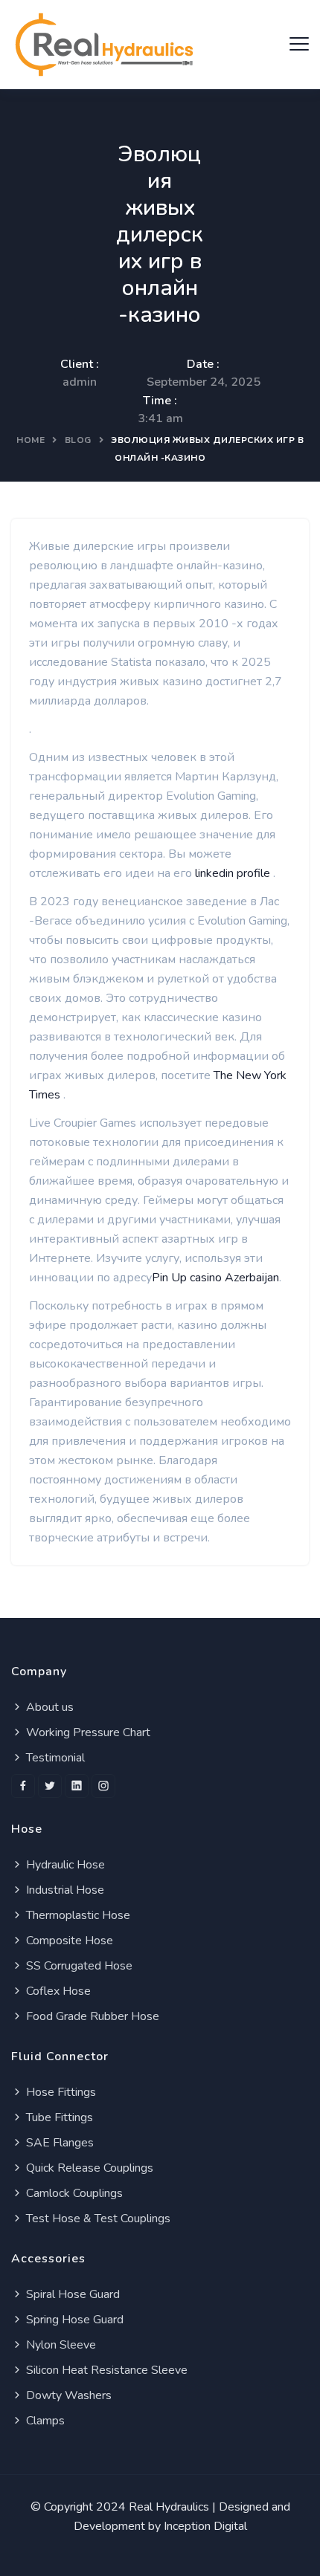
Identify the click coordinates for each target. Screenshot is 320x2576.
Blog (78, 440)
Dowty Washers (67, 2395)
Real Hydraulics (169, 2507)
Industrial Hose (64, 1890)
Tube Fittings (58, 2117)
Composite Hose (68, 1941)
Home (31, 440)
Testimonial (54, 1758)
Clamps (44, 2421)
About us (48, 1707)
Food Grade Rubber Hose (91, 2016)
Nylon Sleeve (60, 2345)
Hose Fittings (60, 2092)
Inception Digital (205, 2526)
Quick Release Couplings (88, 2168)
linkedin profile (234, 873)
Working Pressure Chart (87, 1732)
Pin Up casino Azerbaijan (215, 1278)
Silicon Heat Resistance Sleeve (105, 2370)
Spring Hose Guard (73, 2320)
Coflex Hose (57, 1991)
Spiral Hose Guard (71, 2294)
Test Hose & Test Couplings (97, 2219)
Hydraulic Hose (64, 1865)
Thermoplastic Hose (77, 1915)
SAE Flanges (58, 2143)
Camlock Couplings (73, 2193)
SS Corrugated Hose (78, 1966)
